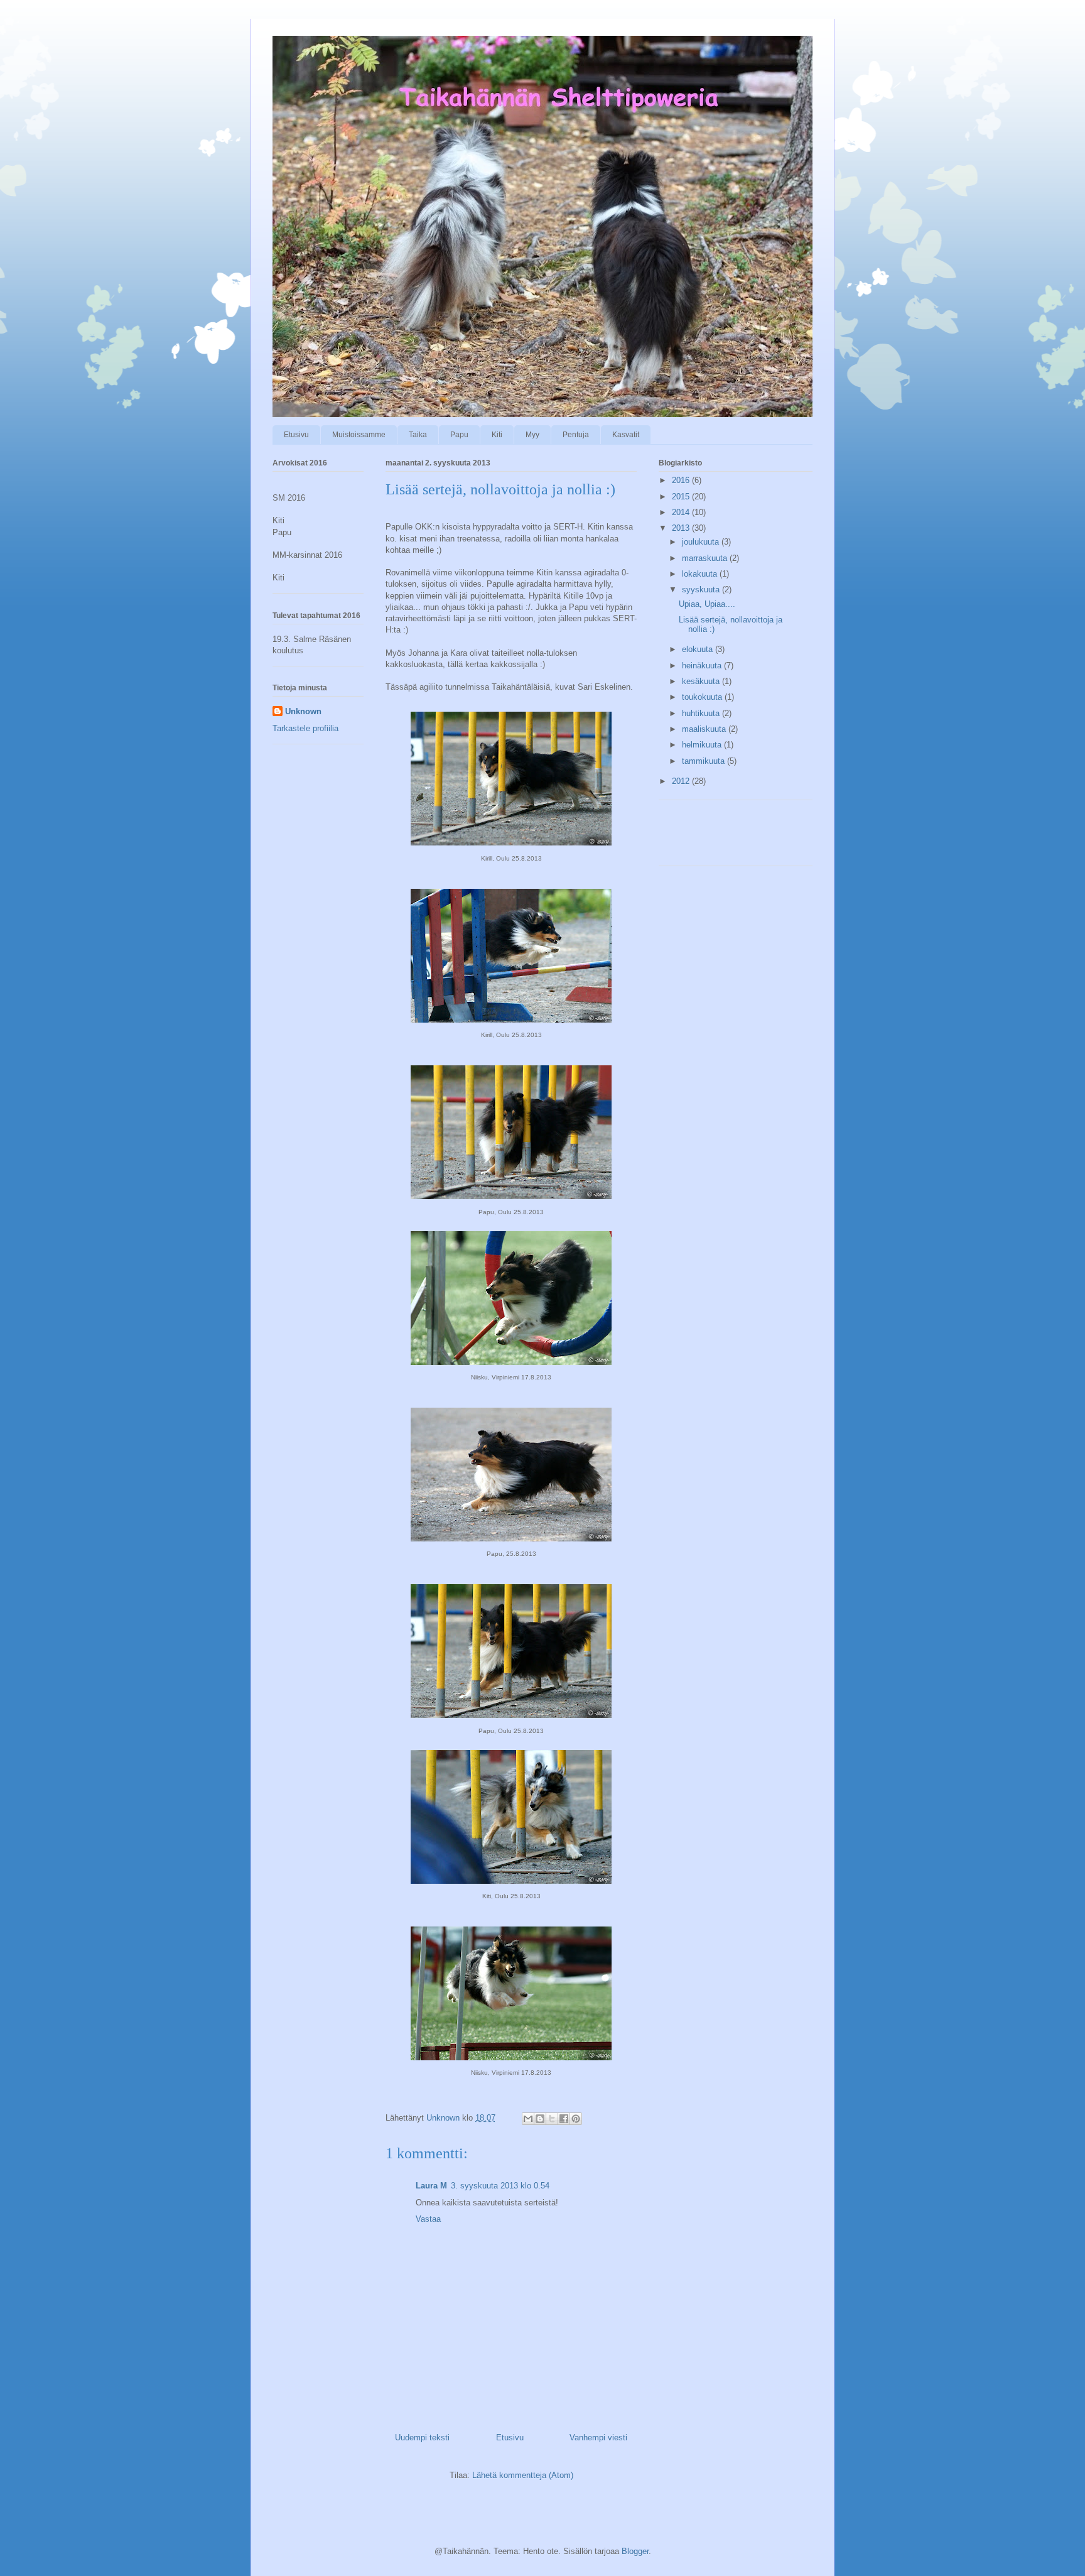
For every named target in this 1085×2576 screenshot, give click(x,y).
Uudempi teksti (422, 2437)
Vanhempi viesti (598, 2437)
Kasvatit (626, 435)
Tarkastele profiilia (305, 728)
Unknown (303, 711)
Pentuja (576, 435)
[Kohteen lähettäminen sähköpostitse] (528, 2119)
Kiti (497, 435)
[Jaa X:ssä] (552, 2119)
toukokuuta (703, 697)
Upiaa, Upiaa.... (707, 604)
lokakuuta (701, 574)
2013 (682, 528)
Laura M (431, 2186)
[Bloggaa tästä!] (540, 2119)
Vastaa (428, 2219)
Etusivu (296, 435)
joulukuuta (702, 542)
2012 (682, 781)
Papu (459, 435)
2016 (682, 480)
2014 (682, 512)
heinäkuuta (703, 666)
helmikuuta (703, 745)
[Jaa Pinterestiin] (576, 2119)
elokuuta (699, 649)
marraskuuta (706, 558)
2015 (682, 497)
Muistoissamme (359, 435)
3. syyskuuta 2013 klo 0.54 (500, 2186)
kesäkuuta (702, 681)
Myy (532, 435)
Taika (418, 435)
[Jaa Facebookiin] (564, 2119)
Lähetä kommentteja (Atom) (523, 2475)
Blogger (635, 2551)
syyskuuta (702, 590)
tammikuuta (704, 761)
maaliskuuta (705, 729)
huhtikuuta (702, 713)
